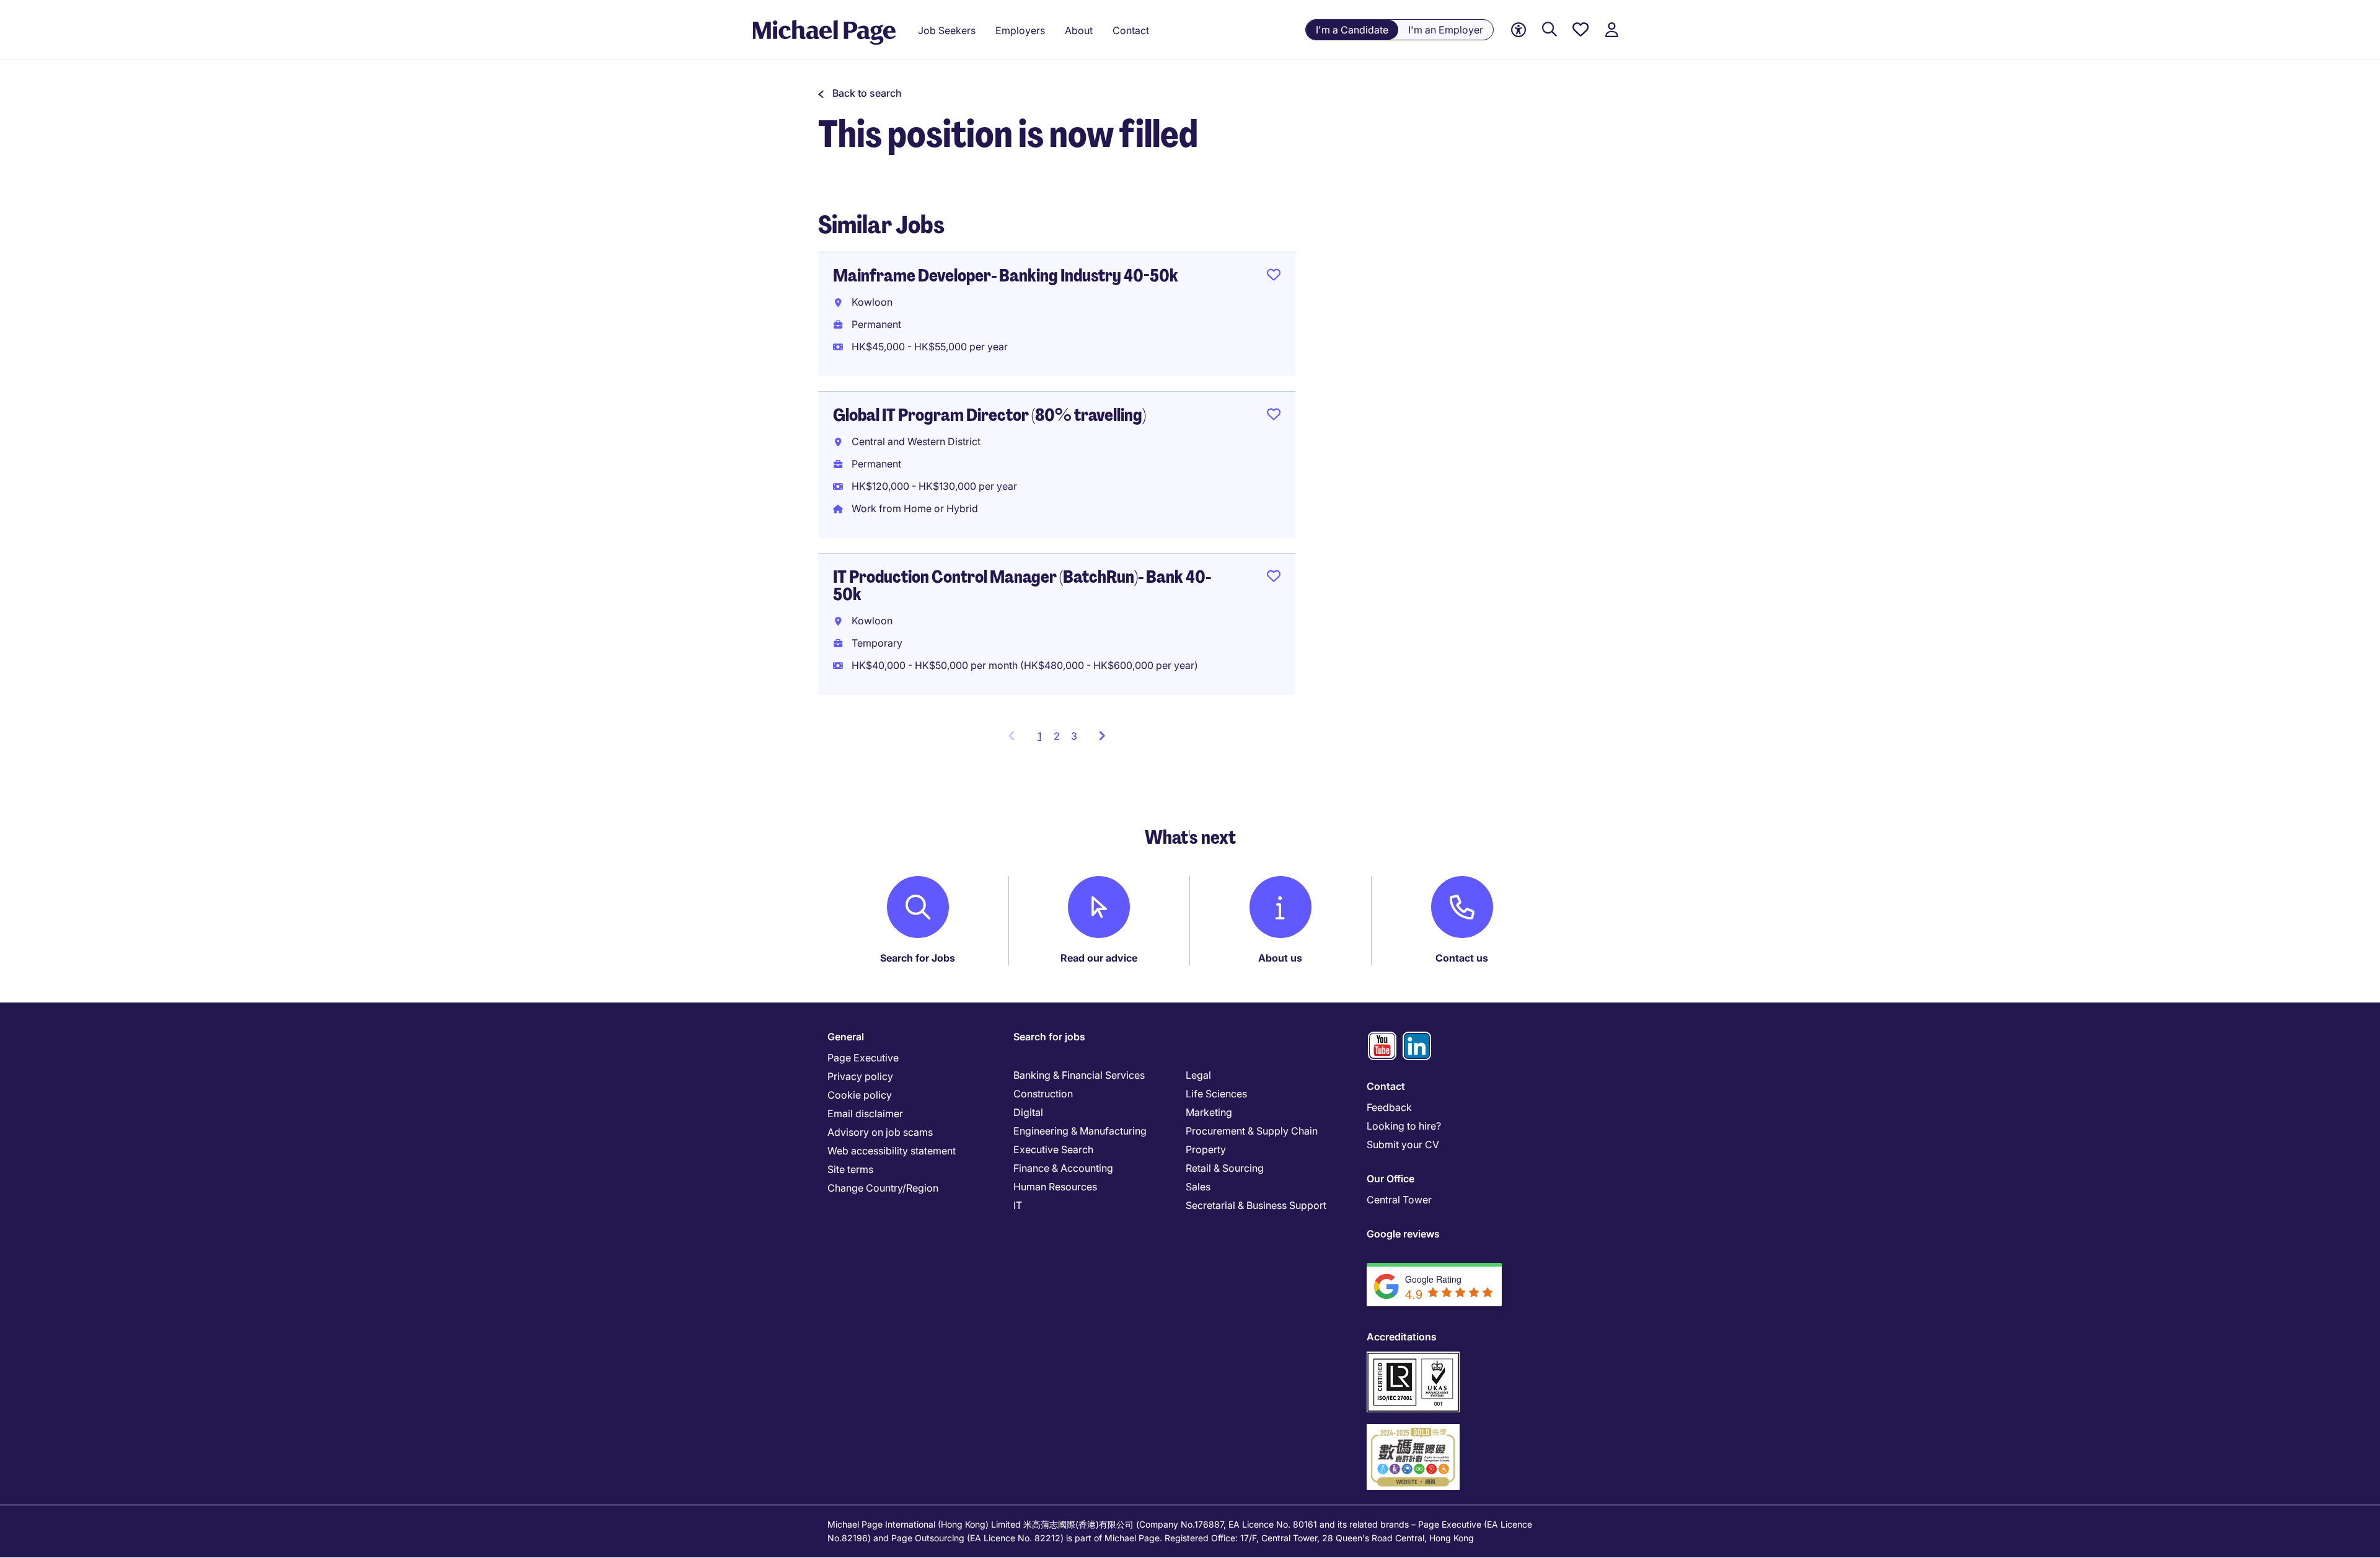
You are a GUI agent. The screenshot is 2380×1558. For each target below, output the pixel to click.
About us (1280, 958)
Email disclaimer (865, 1113)
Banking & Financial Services (1079, 1075)
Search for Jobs (918, 958)
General (846, 1037)
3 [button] (1074, 736)
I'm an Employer (1446, 30)
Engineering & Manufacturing (1080, 1131)
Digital (1028, 1112)
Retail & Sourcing (1225, 1168)
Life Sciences (1216, 1094)
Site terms (850, 1169)
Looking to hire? (1404, 1126)
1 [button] (1043, 740)
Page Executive (863, 1058)
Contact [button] (1131, 30)
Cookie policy (860, 1095)
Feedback (1389, 1107)
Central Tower (1399, 1200)
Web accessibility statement (892, 1151)
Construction (1043, 1094)
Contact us (1462, 958)
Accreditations (1402, 1337)
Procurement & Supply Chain (1252, 1131)
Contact (1386, 1086)
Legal (1198, 1075)
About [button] (1079, 30)
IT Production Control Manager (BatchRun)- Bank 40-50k (1022, 586)
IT (1018, 1205)
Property (1206, 1149)
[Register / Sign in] (1611, 30)
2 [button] (1057, 736)
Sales (1198, 1187)
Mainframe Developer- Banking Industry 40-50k (1006, 276)
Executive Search (1053, 1149)
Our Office (1391, 1179)
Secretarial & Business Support (1256, 1205)
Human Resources (1055, 1187)
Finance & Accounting (1063, 1168)
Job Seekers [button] (947, 30)
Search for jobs (1049, 1037)
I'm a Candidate (1352, 30)
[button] (860, 93)
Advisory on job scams (880, 1132)
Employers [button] (1020, 30)
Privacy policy (860, 1076)
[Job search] (1549, 30)
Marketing (1209, 1112)
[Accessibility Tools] (1518, 30)
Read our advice (1099, 958)
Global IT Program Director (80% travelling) (989, 415)
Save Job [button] (1274, 277)
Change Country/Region (883, 1188)
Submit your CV (1403, 1144)
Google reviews (1403, 1234)
